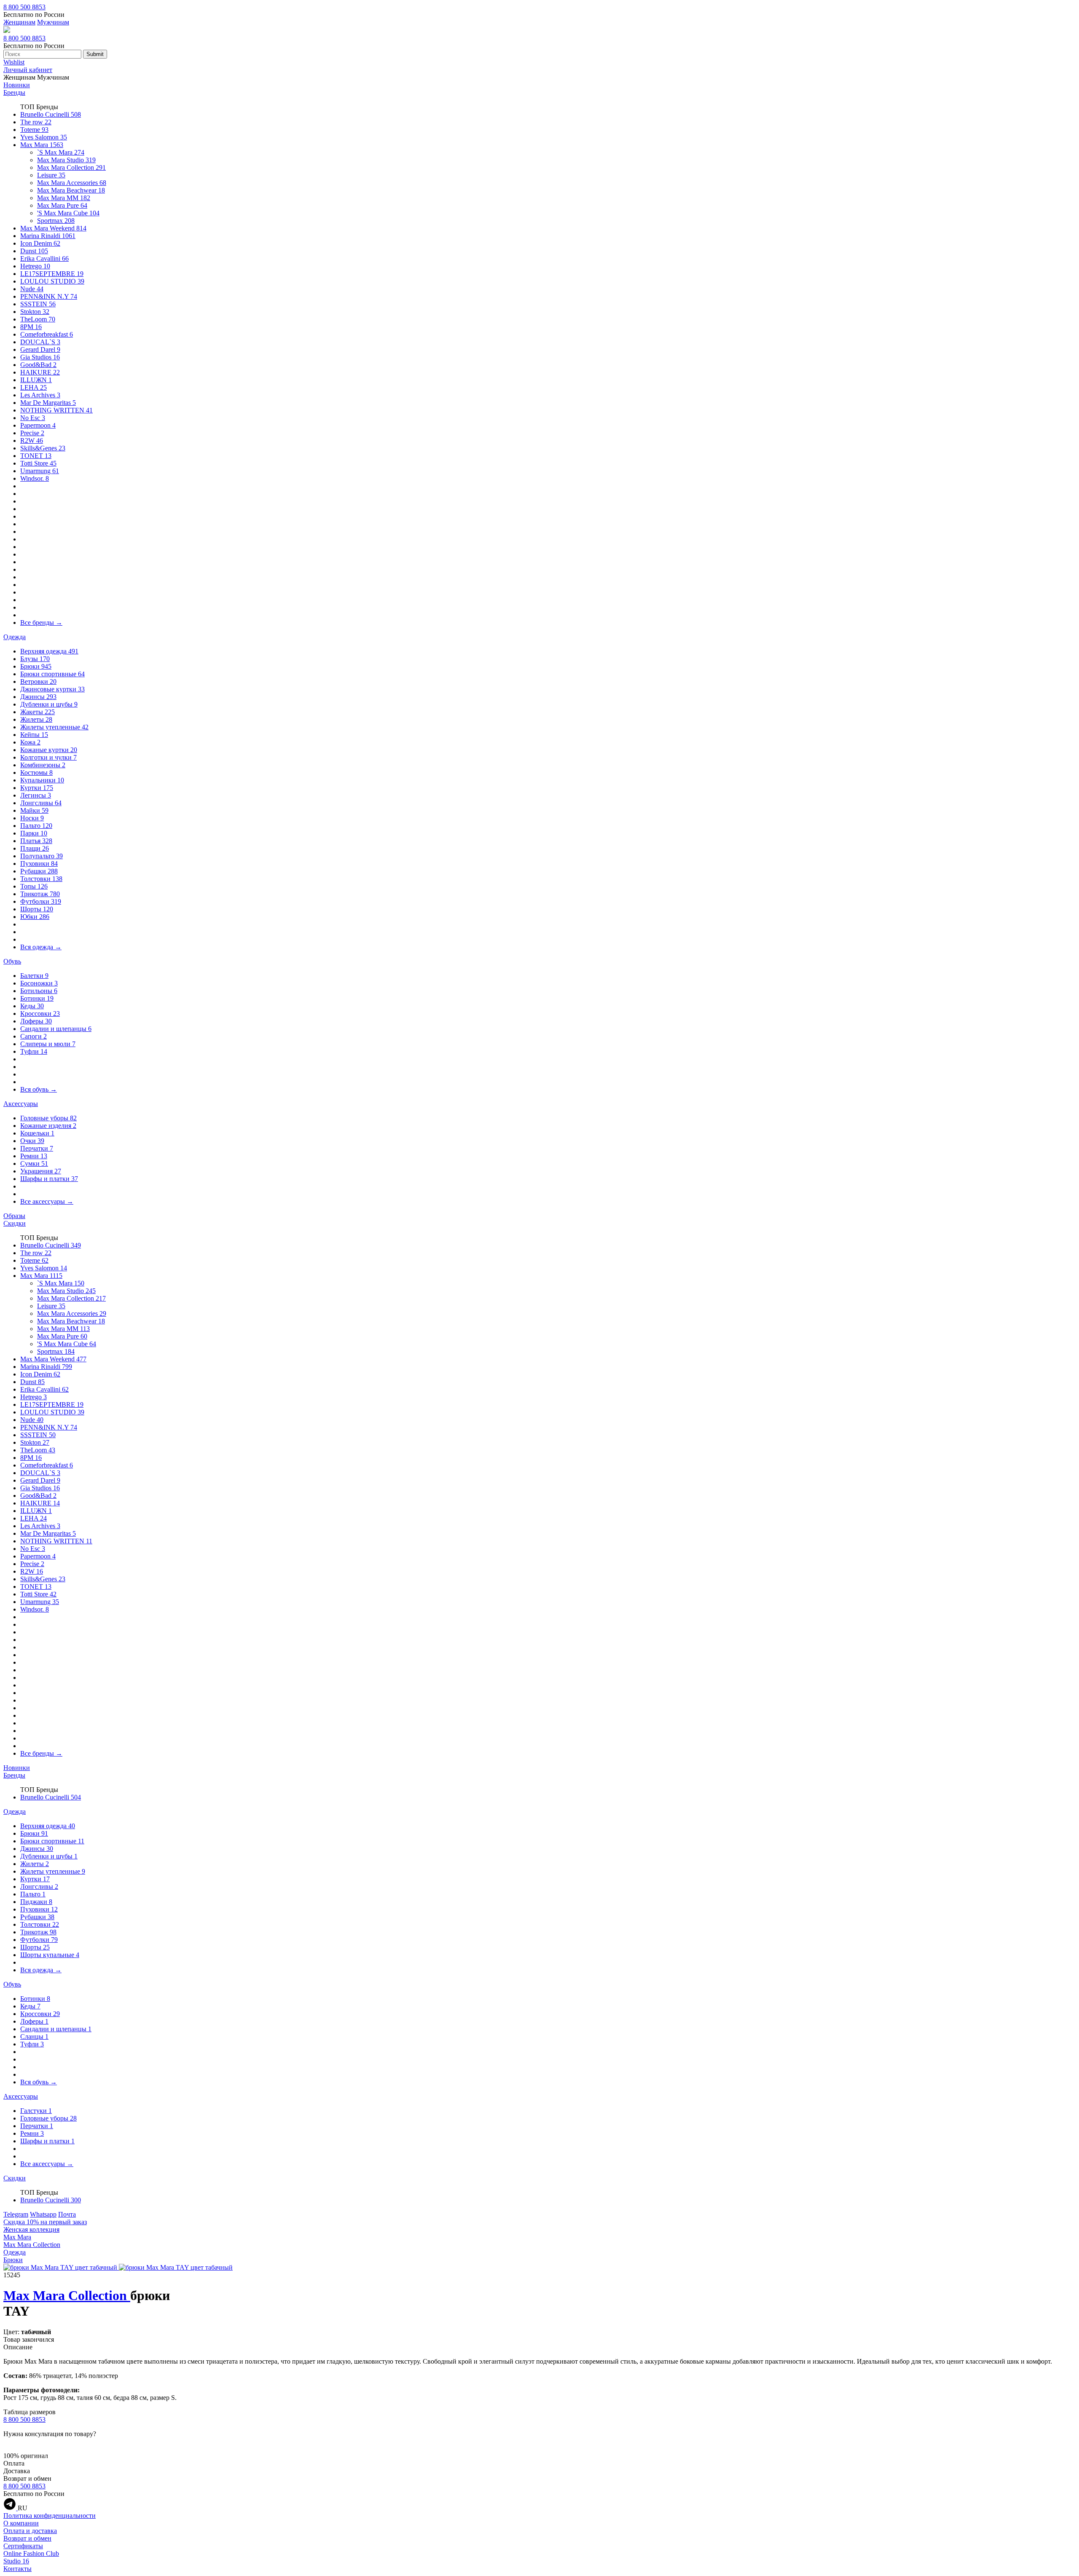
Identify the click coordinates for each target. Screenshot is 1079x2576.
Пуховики (39, 864)
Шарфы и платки (49, 1179)
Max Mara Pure (62, 205)
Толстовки (41, 879)
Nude (32, 289)
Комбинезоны (43, 765)
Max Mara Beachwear (71, 190)
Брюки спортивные (52, 674)
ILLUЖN (36, 380)
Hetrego (35, 266)
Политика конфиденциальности (50, 2516)
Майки (34, 810)
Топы (34, 886)
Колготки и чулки (48, 757)
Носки (32, 818)
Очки (32, 1141)
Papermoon (38, 425)
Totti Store (38, 463)
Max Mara (42, 145)
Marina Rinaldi (48, 236)
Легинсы (36, 795)
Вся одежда (41, 947)
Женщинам (19, 22)
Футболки (41, 901)
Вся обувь (39, 1089)
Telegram (16, 2214)
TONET (36, 456)
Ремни (34, 1156)
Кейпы (34, 735)
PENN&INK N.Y (49, 296)
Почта (67, 2214)
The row (36, 122)
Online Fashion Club (31, 2553)
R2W (32, 440)
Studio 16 (16, 2561)
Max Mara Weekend (53, 228)
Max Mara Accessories (72, 183)
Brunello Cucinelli (51, 114)
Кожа (30, 742)
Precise (32, 433)
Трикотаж (40, 894)
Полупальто (42, 856)
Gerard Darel (40, 349)
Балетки (34, 976)
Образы (14, 1216)
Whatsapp (43, 2214)
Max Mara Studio (66, 160)
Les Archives (40, 395)
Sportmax (56, 221)
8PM (31, 327)
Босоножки (39, 983)
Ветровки (38, 681)
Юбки (35, 917)
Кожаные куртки (49, 750)
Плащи (35, 848)
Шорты (37, 909)
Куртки (37, 788)
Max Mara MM (64, 198)
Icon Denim (40, 243)
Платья (36, 841)
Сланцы (34, 2036)
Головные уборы (48, 1118)
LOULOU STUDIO (52, 281)
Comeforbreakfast (47, 334)
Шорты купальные (50, 1955)
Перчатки (37, 1148)
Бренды (14, 92)
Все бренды (41, 623)
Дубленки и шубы (49, 704)
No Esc (33, 418)
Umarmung (40, 471)
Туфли (34, 1051)
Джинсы (38, 697)
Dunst (34, 251)
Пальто (36, 826)
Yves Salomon (44, 137)
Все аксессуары (47, 1201)
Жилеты (36, 719)
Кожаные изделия (48, 1126)
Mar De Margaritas (48, 403)
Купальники (42, 780)
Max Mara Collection (71, 167)
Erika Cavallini (44, 258)
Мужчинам (53, 22)
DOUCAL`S (40, 342)
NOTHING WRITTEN (56, 410)
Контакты (17, 2569)
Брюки (36, 666)
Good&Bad (38, 365)
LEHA (34, 387)
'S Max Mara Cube (68, 213)
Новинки (17, 85)
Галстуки (36, 2111)
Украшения (41, 1171)
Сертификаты (23, 2546)
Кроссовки (40, 1014)
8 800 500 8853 (24, 7)
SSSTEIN (38, 304)
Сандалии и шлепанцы (56, 1029)
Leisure (51, 175)
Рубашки (39, 871)
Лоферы (36, 1021)
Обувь (12, 961)
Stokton (35, 312)
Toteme (34, 130)
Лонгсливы (41, 803)
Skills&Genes (43, 448)
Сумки (34, 1163)
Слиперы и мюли (48, 1044)
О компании (21, 2523)
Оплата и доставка (30, 2531)
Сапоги (34, 1036)
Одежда (15, 637)
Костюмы (36, 773)
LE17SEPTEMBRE (52, 274)
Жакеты (38, 712)
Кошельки (37, 1133)
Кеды (32, 1006)
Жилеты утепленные (54, 727)
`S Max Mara (61, 152)
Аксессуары (21, 1104)
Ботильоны (39, 991)
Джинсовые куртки (52, 689)
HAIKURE (40, 372)
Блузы (35, 659)
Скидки (15, 1223)
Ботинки (37, 998)
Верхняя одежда (49, 651)
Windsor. (35, 478)
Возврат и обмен (27, 2538)
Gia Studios (40, 357)
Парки (34, 833)
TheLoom (38, 319)
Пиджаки (36, 1902)
